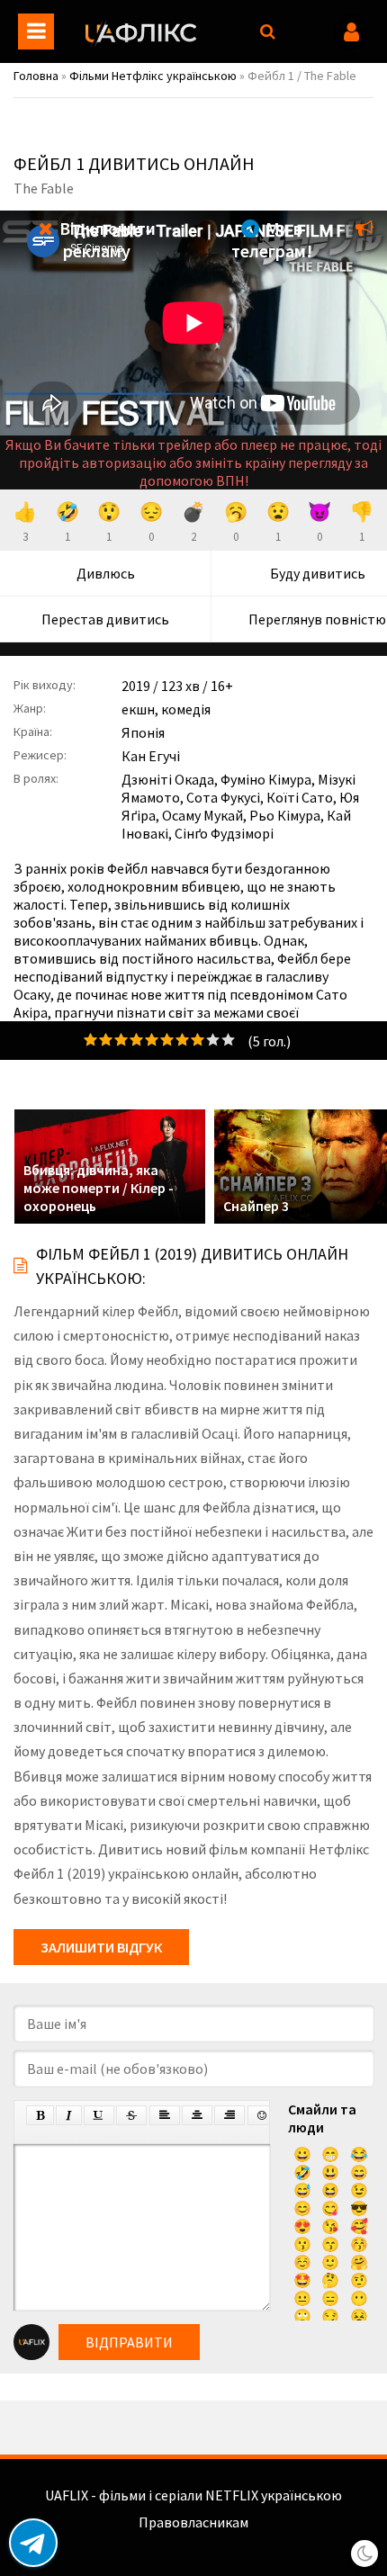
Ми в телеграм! (272, 239)
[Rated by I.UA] (193, 2540)
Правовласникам (193, 2522)
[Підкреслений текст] (99, 2115)
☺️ (302, 2262)
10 (228, 1040)
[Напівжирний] (40, 2115)
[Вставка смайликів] (263, 2115)
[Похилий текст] (69, 2115)
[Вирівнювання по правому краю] (229, 2115)
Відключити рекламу (106, 239)
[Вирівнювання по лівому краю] (165, 2115)
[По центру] (197, 2115)
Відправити (129, 2342)
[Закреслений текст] (131, 2115)
